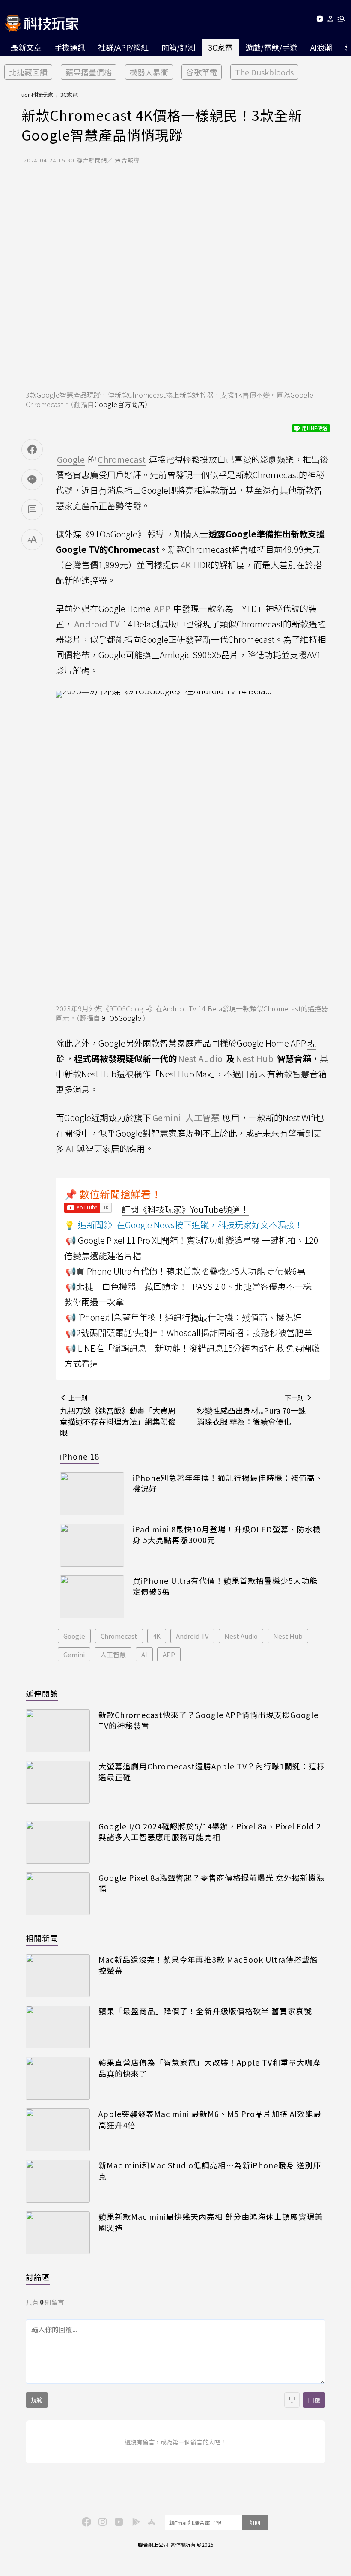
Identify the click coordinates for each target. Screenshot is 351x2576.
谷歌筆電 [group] (202, 72)
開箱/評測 (178, 47)
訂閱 (255, 2523)
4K (157, 1636)
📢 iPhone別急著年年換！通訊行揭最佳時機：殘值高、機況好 (184, 1317)
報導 (156, 534)
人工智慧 (113, 1654)
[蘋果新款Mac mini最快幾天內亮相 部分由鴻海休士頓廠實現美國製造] (58, 2233)
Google (74, 1636)
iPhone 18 (80, 1456)
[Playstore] (134, 2521)
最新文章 (26, 47)
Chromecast (119, 1636)
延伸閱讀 (42, 1693)
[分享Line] (32, 480)
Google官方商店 (119, 404)
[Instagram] (101, 2521)
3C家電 (220, 47)
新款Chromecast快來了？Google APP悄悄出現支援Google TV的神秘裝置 (208, 1720)
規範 (37, 2400)
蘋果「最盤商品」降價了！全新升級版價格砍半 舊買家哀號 (205, 2011)
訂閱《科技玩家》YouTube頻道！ (185, 1209)
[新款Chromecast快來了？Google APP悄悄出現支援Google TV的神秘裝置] (58, 1731)
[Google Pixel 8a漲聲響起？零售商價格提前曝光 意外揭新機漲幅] (58, 1894)
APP (169, 1654)
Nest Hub (288, 1636)
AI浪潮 (321, 47)
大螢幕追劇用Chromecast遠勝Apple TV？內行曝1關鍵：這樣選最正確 (212, 1772)
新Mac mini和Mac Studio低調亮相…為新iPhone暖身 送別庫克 (210, 2171)
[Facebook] (85, 2521)
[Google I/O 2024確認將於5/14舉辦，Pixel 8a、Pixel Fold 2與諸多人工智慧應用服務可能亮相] (58, 1842)
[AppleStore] (150, 2521)
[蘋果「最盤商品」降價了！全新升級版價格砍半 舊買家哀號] (58, 2027)
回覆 (314, 2400)
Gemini (74, 1654)
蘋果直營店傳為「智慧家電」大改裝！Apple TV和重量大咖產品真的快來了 (210, 2068)
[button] (331, 20)
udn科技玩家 (37, 94)
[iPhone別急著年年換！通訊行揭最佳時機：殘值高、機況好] (92, 1494)
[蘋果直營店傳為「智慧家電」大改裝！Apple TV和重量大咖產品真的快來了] (58, 2078)
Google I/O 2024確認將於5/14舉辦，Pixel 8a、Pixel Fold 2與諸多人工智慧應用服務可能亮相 (210, 1832)
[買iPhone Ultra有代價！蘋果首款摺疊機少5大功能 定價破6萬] (92, 1597)
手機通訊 (70, 47)
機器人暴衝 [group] (149, 72)
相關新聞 (42, 1938)
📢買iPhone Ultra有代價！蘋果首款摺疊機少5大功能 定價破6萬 (186, 1271)
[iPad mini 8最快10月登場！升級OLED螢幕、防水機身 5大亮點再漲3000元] (92, 1545)
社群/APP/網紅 (123, 47)
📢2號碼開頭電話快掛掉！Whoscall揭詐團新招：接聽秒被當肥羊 (189, 1333)
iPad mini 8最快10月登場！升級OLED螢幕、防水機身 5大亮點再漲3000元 (227, 1535)
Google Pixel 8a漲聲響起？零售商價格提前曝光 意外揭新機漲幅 (211, 1883)
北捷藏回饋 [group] (28, 72)
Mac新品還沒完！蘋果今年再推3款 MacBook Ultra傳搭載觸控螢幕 (208, 1965)
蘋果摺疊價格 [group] (89, 72)
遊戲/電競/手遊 (271, 47)
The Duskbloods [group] (264, 72)
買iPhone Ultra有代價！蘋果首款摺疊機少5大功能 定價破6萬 (225, 1586)
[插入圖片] (292, 2400)
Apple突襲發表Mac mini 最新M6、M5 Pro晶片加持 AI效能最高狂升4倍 (210, 2119)
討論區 (38, 2277)
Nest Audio (241, 1636)
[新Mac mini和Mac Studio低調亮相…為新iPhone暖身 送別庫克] (58, 2181)
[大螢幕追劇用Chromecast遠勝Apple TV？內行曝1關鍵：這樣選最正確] (58, 1782)
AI (144, 1654)
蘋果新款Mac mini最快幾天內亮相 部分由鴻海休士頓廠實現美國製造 (211, 2222)
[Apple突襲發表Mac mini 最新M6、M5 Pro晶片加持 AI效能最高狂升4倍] (58, 2130)
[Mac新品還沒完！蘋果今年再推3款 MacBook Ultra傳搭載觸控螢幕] (58, 1976)
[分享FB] (32, 450)
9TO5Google (121, 1018)
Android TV (192, 1636)
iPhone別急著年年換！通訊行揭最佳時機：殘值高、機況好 (228, 1483)
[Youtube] (320, 20)
